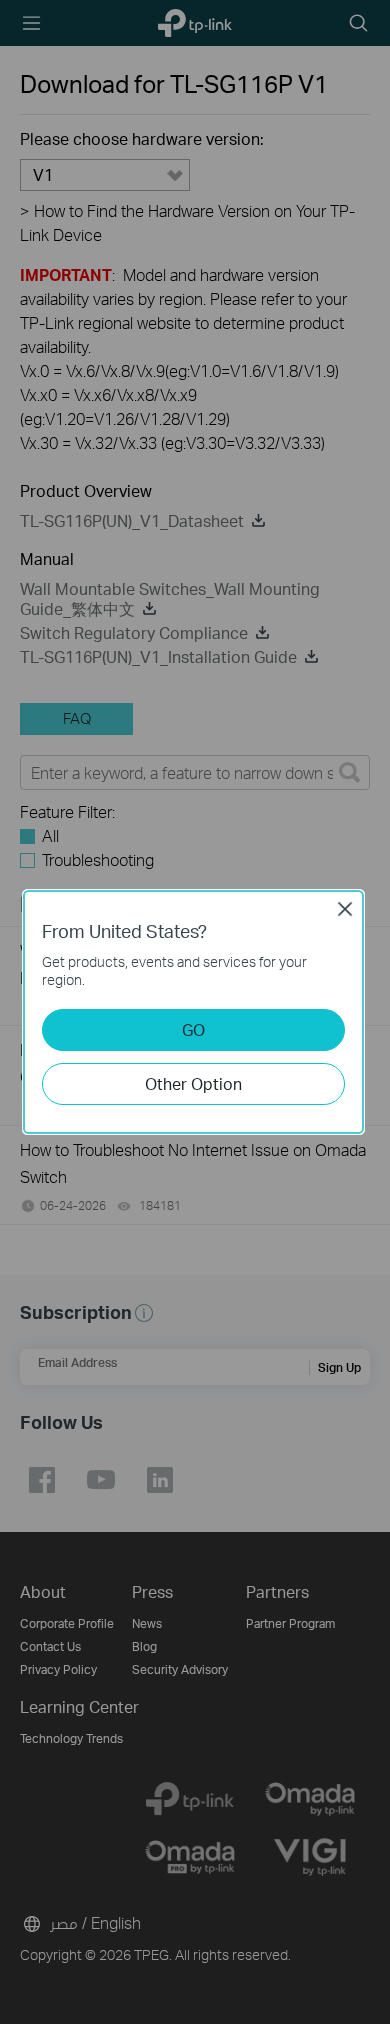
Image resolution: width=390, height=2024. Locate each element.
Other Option (193, 1083)
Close (345, 909)
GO (193, 1029)
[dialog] (195, 1012)
